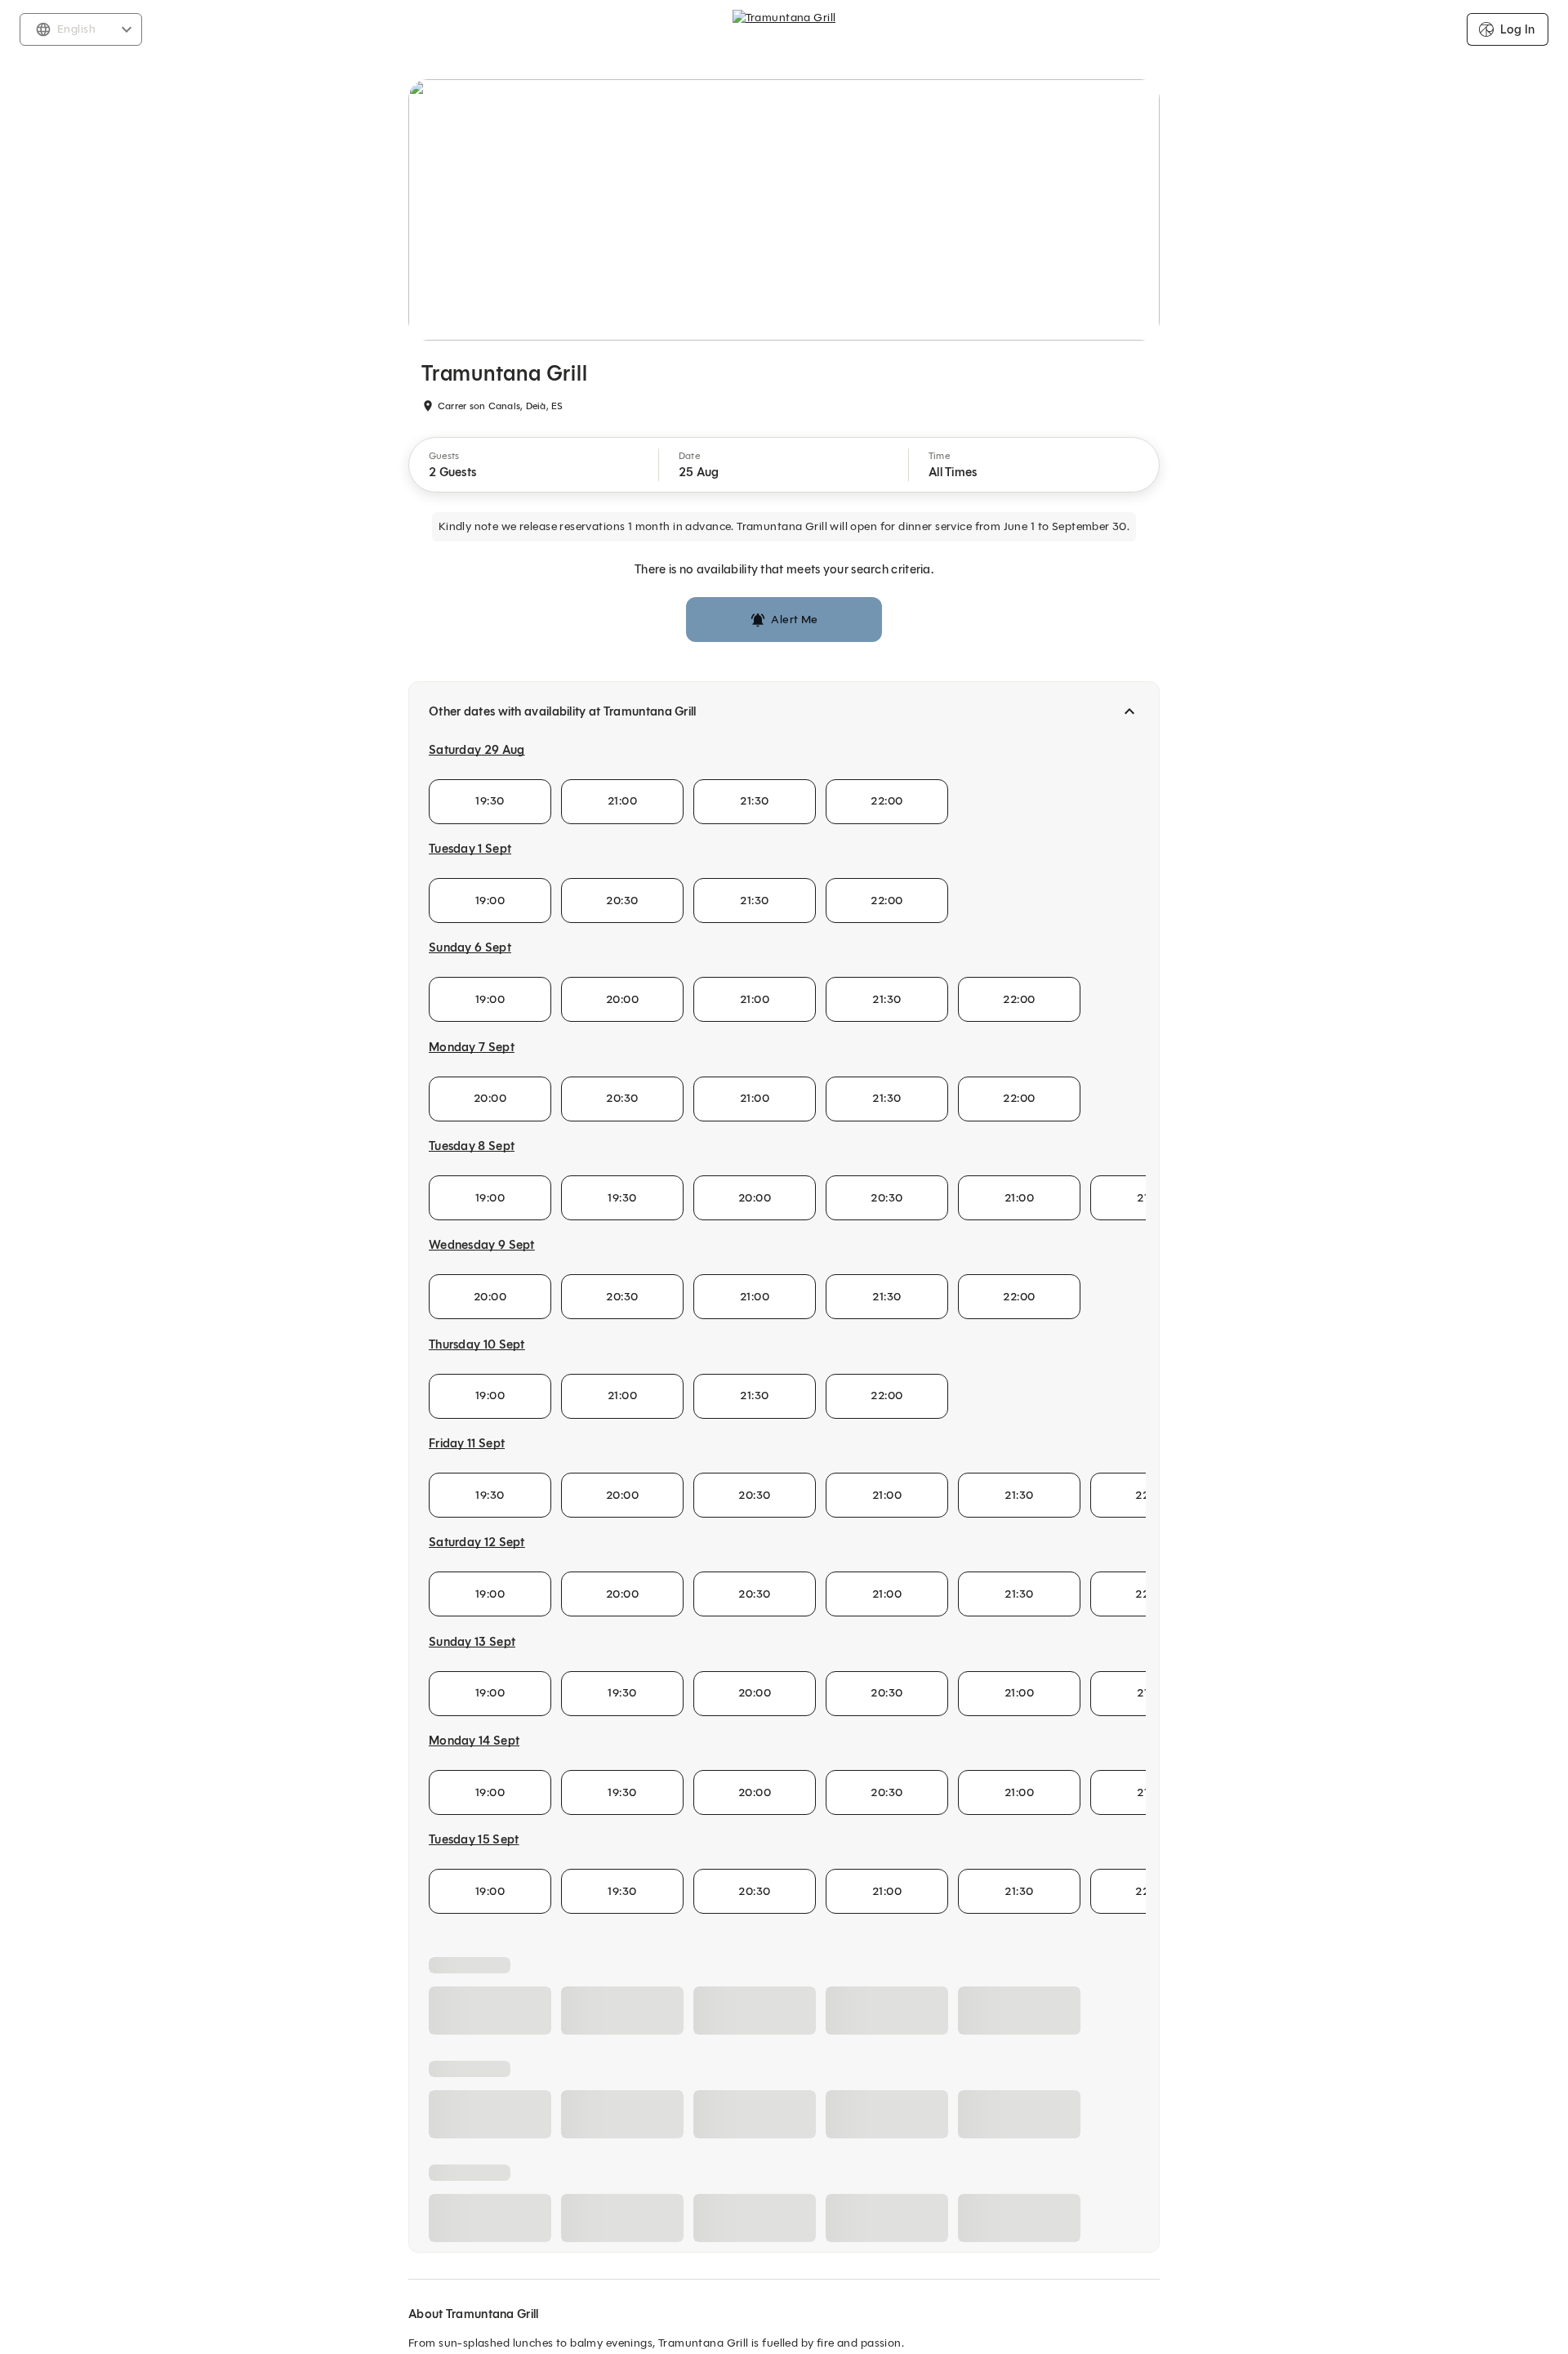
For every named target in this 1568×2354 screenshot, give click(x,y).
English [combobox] (76, 29)
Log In (1517, 29)
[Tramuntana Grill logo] (784, 29)
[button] (534, 465)
